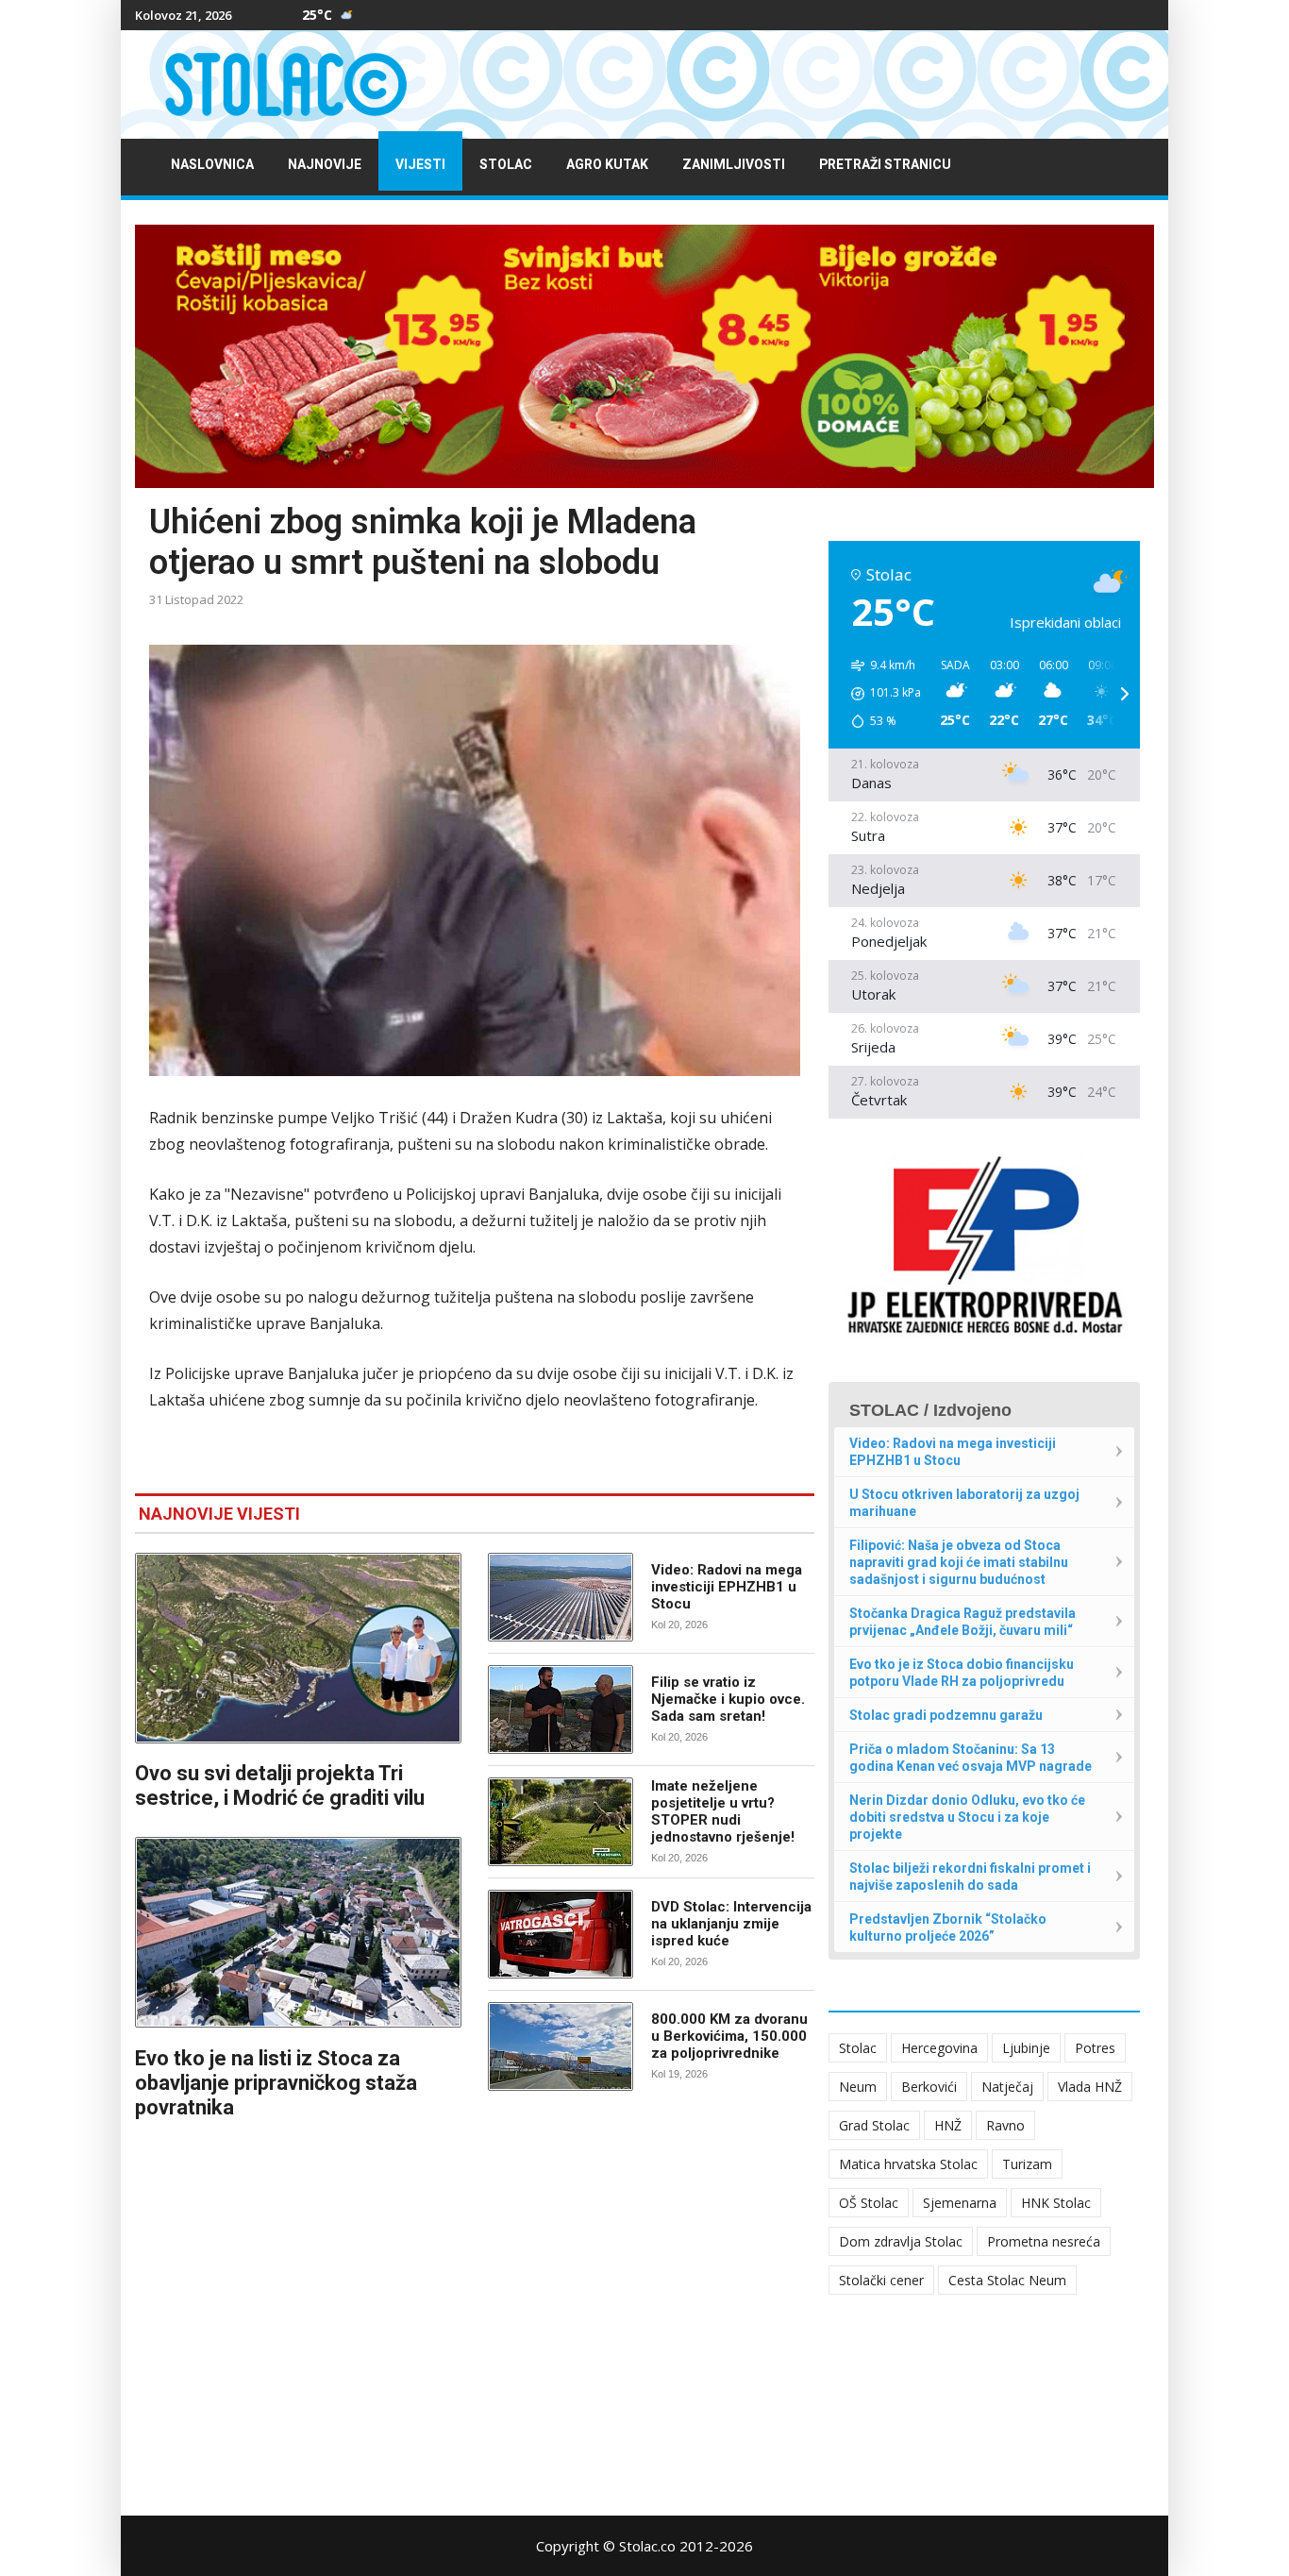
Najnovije (325, 165)
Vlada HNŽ (1090, 2087)
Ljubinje (1026, 2048)
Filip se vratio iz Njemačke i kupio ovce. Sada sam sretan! (728, 1699)
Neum (858, 2087)
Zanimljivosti (734, 165)
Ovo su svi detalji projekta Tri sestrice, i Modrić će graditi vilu (280, 1785)
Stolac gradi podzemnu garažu (946, 1715)
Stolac (506, 165)
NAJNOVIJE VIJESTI (219, 1514)
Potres (1095, 2048)
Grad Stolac (874, 2125)
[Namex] (644, 356)
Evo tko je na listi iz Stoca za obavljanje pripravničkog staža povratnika (276, 2083)
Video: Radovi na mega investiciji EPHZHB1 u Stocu (727, 1587)
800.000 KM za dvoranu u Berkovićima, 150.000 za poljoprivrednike (729, 2036)
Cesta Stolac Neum (1007, 2280)
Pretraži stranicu (885, 165)
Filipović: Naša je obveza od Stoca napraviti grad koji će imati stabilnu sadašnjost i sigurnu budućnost (959, 1562)
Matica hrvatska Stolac (908, 2164)
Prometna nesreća (1044, 2241)
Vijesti (420, 165)
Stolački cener (881, 2280)
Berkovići (929, 2087)
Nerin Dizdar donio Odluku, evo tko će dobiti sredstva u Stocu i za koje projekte (967, 1817)
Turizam (1027, 2164)
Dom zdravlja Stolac (901, 2241)
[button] (879, 694)
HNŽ (948, 2125)
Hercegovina (939, 2048)
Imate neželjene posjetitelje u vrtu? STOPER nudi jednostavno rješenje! (723, 1811)
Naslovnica (212, 165)
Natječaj (1007, 2087)
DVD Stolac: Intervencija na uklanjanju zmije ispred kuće (731, 1924)
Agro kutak (607, 165)
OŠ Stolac (869, 2203)
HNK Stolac (1056, 2203)
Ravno (1005, 2125)
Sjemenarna (960, 2203)
